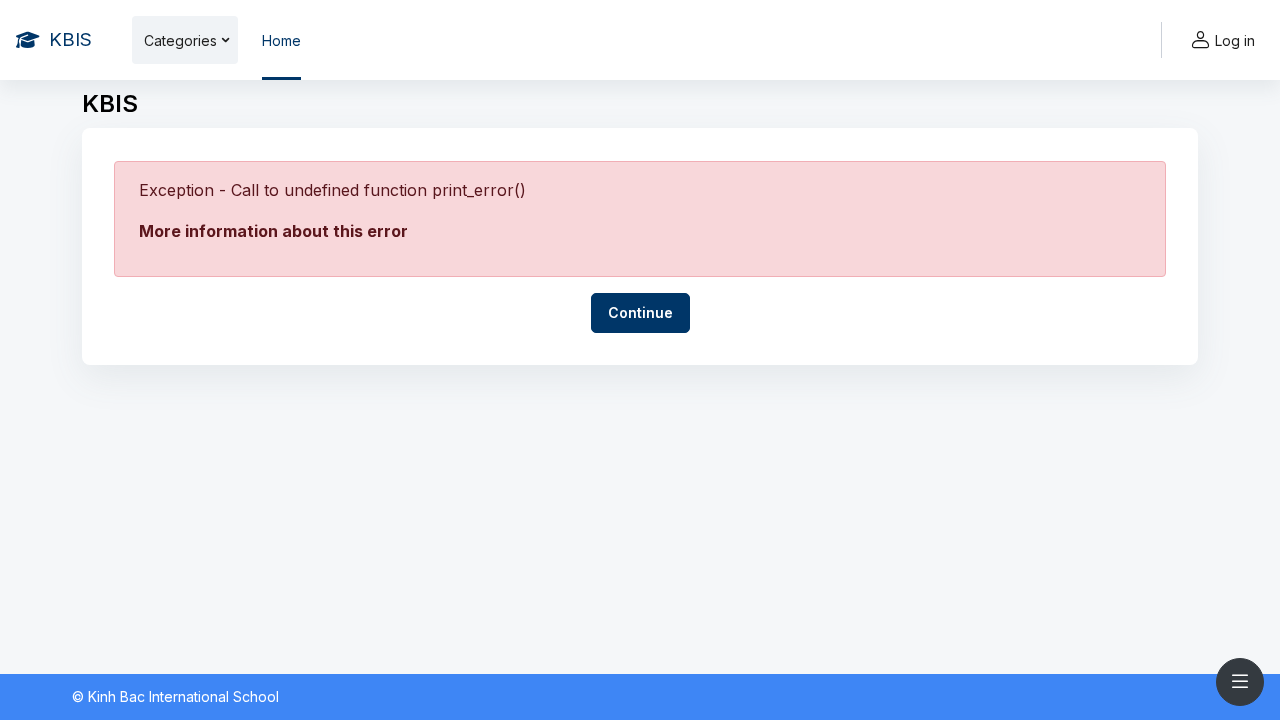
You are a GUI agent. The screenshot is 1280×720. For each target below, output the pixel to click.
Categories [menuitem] (180, 40)
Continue (640, 312)
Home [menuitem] (281, 40)
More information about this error (273, 231)
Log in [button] (1235, 40)
